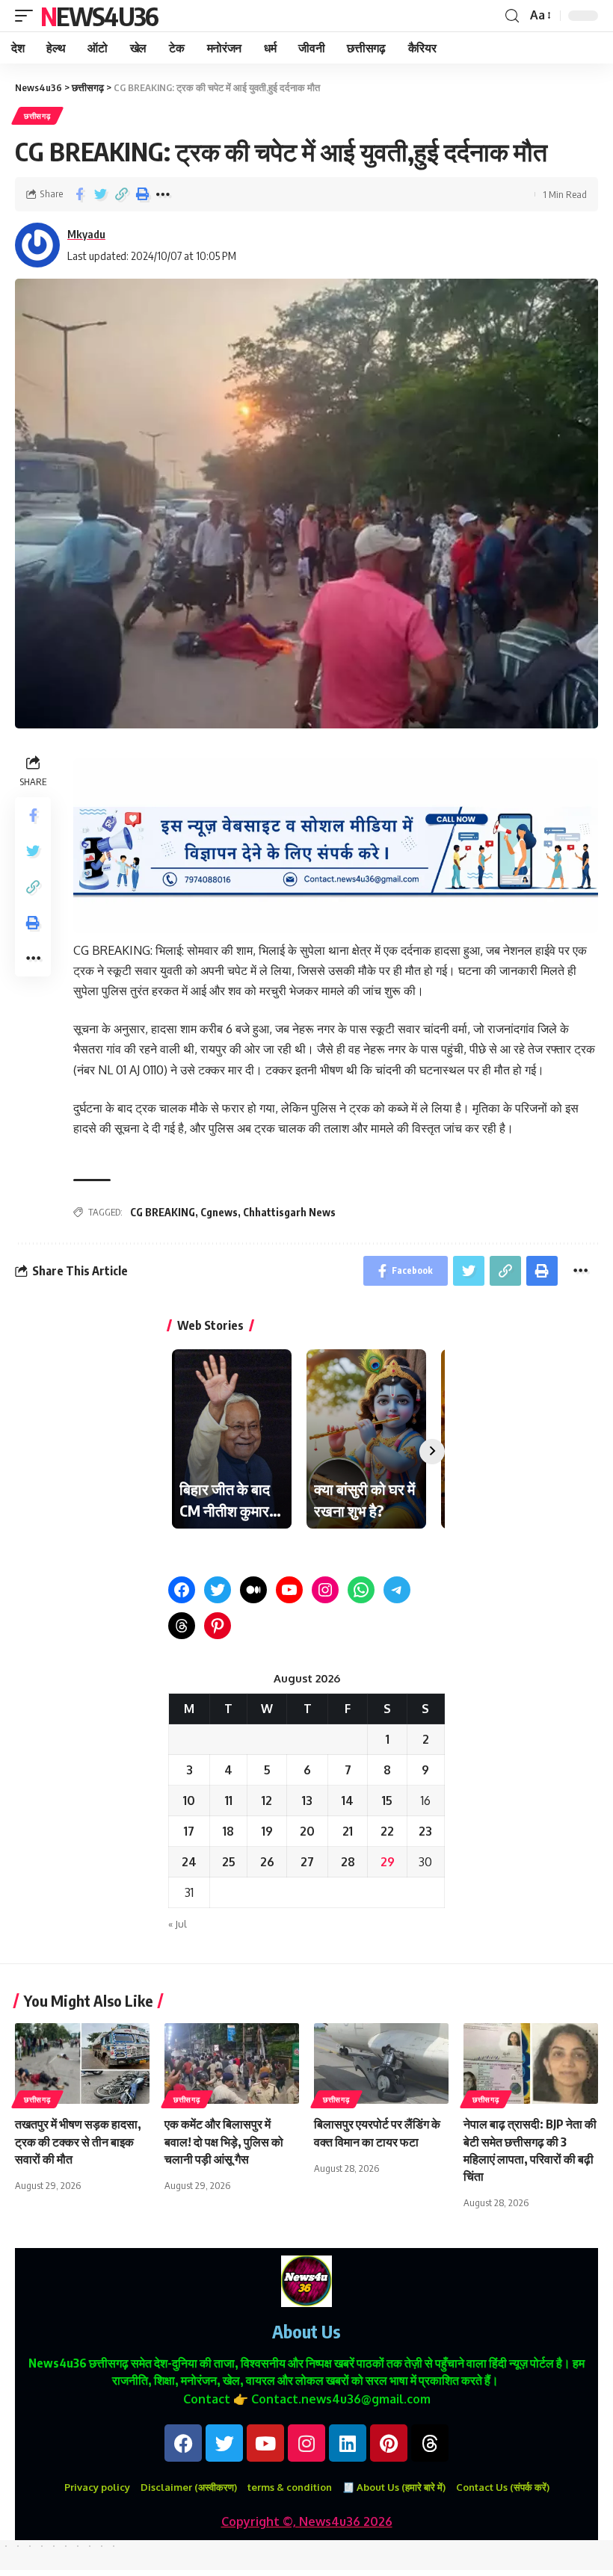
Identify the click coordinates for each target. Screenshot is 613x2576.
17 (189, 1831)
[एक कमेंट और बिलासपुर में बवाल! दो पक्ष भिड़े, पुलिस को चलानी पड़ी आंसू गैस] (232, 2063)
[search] (512, 16)
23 (425, 1831)
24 (189, 1862)
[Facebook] (182, 1590)
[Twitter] (218, 1590)
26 (267, 1862)
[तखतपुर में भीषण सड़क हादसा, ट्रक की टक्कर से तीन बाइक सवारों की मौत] (82, 2063)
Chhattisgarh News (289, 1212)
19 (267, 1831)
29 (388, 1862)
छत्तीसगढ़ (37, 116)
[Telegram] (397, 1590)
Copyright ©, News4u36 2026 (307, 2521)
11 (229, 1801)
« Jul (178, 1924)
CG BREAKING (163, 1212)
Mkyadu (86, 234)
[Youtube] (265, 2443)
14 (348, 1801)
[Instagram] (325, 1590)
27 (307, 1862)
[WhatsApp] (361, 1590)
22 (387, 1831)
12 (267, 1801)
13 (307, 1801)
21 (348, 1831)
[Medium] (253, 1590)
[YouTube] (289, 1590)
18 (228, 1831)
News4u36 (99, 16)
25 (229, 1862)
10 (189, 1801)
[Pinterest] (218, 1626)
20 (307, 1831)
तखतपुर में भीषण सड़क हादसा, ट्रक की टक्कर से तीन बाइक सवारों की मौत (78, 2141)
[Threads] (182, 1626)
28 (348, 1862)
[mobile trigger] (28, 16)
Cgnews (219, 1212)
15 (387, 1801)
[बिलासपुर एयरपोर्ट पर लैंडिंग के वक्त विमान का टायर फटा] (381, 2063)
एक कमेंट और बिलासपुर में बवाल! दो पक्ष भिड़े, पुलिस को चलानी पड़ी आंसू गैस (224, 2141)
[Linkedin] (348, 2443)
